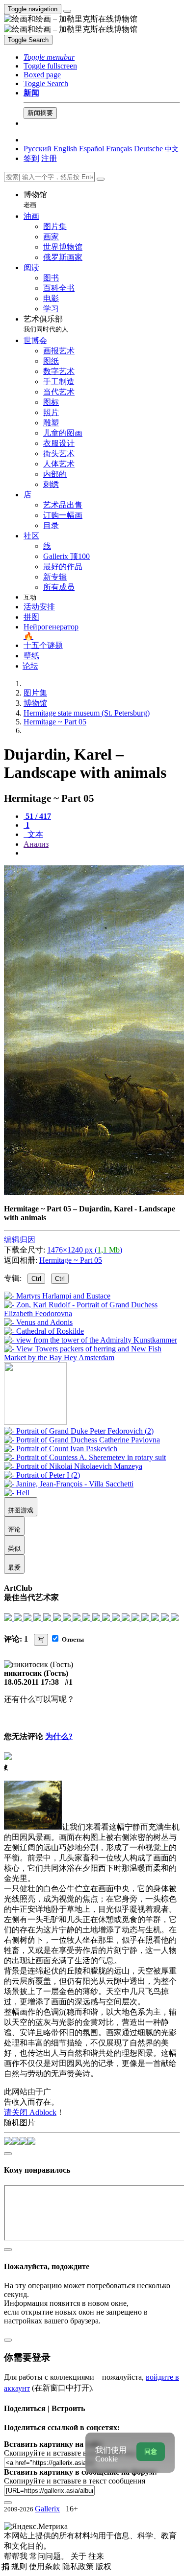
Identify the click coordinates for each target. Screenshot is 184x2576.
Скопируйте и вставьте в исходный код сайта (80, 2453)
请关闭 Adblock (30, 2112)
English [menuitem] (65, 149)
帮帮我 (17, 2556)
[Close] (101, 179)
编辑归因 (20, 1240)
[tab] (37, 816)
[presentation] (102, 853)
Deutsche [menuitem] (148, 149)
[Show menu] (67, 11)
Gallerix (47, 2509)
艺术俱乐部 (46, 324)
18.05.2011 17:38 (31, 1682)
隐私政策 (79, 2566)
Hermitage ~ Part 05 (71, 1260)
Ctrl (36, 1279)
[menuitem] (172, 149)
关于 (79, 2556)
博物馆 (35, 199)
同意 (151, 2451)
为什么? (59, 1736)
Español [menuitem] (92, 149)
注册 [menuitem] (49, 158)
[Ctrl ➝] (79, 1431)
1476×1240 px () (85, 1250)
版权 (104, 2566)
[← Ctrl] (92, 1358)
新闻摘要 (40, 113)
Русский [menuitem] (38, 149)
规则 (20, 2566)
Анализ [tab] (36, 844)
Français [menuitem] (119, 149)
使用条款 (46, 2566)
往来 (96, 2556)
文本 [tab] (34, 834)
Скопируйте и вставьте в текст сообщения (75, 2481)
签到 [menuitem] (31, 158)
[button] (49, 57)
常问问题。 (50, 2556)
